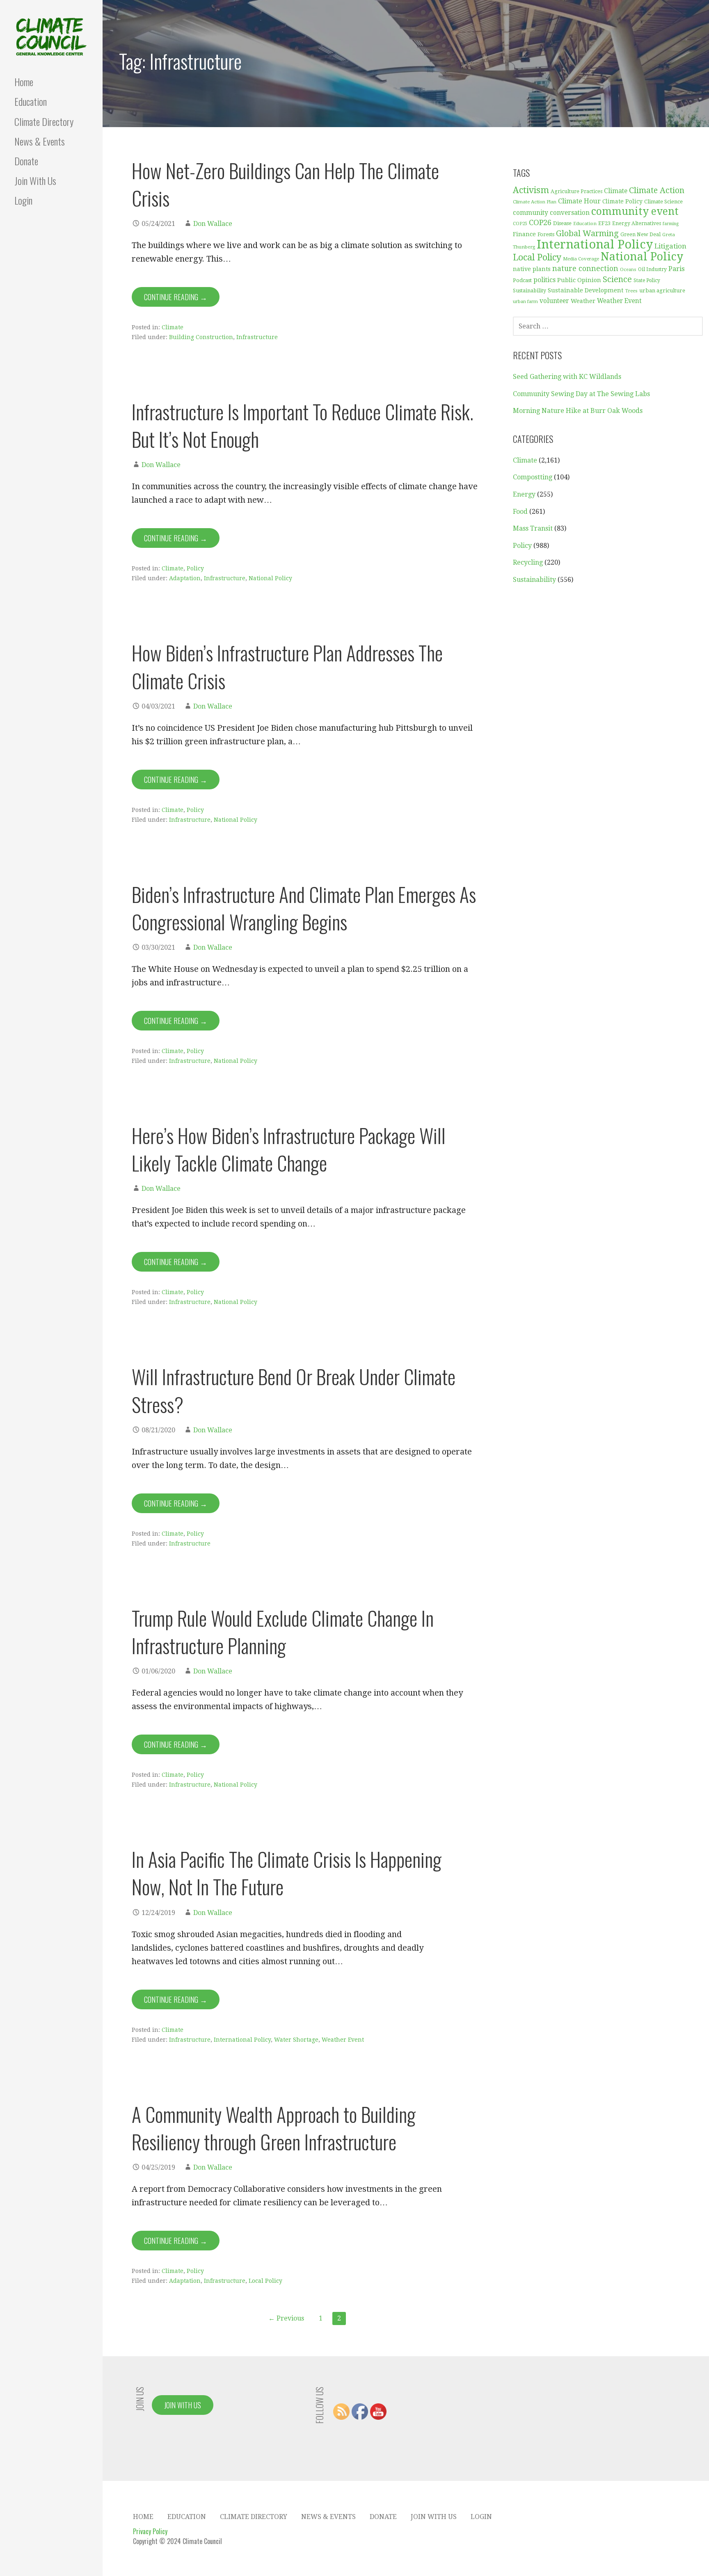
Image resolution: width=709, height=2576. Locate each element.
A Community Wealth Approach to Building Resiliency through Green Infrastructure (274, 2128)
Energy (524, 494)
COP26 (540, 222)
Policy (195, 568)
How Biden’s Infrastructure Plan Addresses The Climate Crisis (287, 666)
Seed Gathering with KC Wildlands (567, 377)
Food (520, 512)
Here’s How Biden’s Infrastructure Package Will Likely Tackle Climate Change (289, 1149)
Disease (562, 223)
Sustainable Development (586, 290)
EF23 (604, 223)
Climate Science (663, 202)
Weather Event (343, 2040)
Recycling (528, 562)
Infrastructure (257, 337)
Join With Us (35, 180)
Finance (524, 234)
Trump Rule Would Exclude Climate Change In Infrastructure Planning (283, 1632)
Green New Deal (640, 235)
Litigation (670, 246)
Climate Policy (622, 201)
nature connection (585, 269)
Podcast (522, 280)
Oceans (628, 270)
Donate (26, 161)
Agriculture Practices (576, 191)
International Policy (242, 2040)
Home (24, 82)
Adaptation (185, 578)
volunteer (554, 301)
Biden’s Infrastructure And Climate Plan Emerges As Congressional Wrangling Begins (304, 908)
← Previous (286, 2318)
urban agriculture (662, 291)
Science (617, 279)
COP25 (520, 224)
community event (635, 211)
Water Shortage (296, 2040)
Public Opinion (579, 280)
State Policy (647, 280)
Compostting (533, 477)
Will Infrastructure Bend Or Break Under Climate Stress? (294, 1390)
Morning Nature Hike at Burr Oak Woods (578, 411)
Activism (531, 190)
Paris (677, 269)
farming (671, 224)
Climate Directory (44, 121)
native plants (532, 269)
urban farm (525, 302)
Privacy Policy (150, 2531)
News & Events (40, 141)
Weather (583, 301)
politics (544, 280)
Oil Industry (652, 269)
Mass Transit (533, 528)
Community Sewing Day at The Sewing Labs (581, 394)
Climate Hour (579, 201)
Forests (546, 234)
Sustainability (529, 291)
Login (23, 200)
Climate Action (657, 190)
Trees (631, 291)
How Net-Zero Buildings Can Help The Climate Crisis (285, 184)
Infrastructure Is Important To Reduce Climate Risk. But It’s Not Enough (303, 425)
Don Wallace (213, 224)
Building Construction (201, 337)
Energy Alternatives (637, 223)
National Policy (270, 578)
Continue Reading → (176, 297)
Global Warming (587, 234)
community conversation (551, 213)
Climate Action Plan (535, 202)
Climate (173, 327)
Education (31, 101)
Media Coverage (581, 259)
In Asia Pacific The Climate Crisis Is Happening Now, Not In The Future (287, 1873)
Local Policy (265, 2281)
